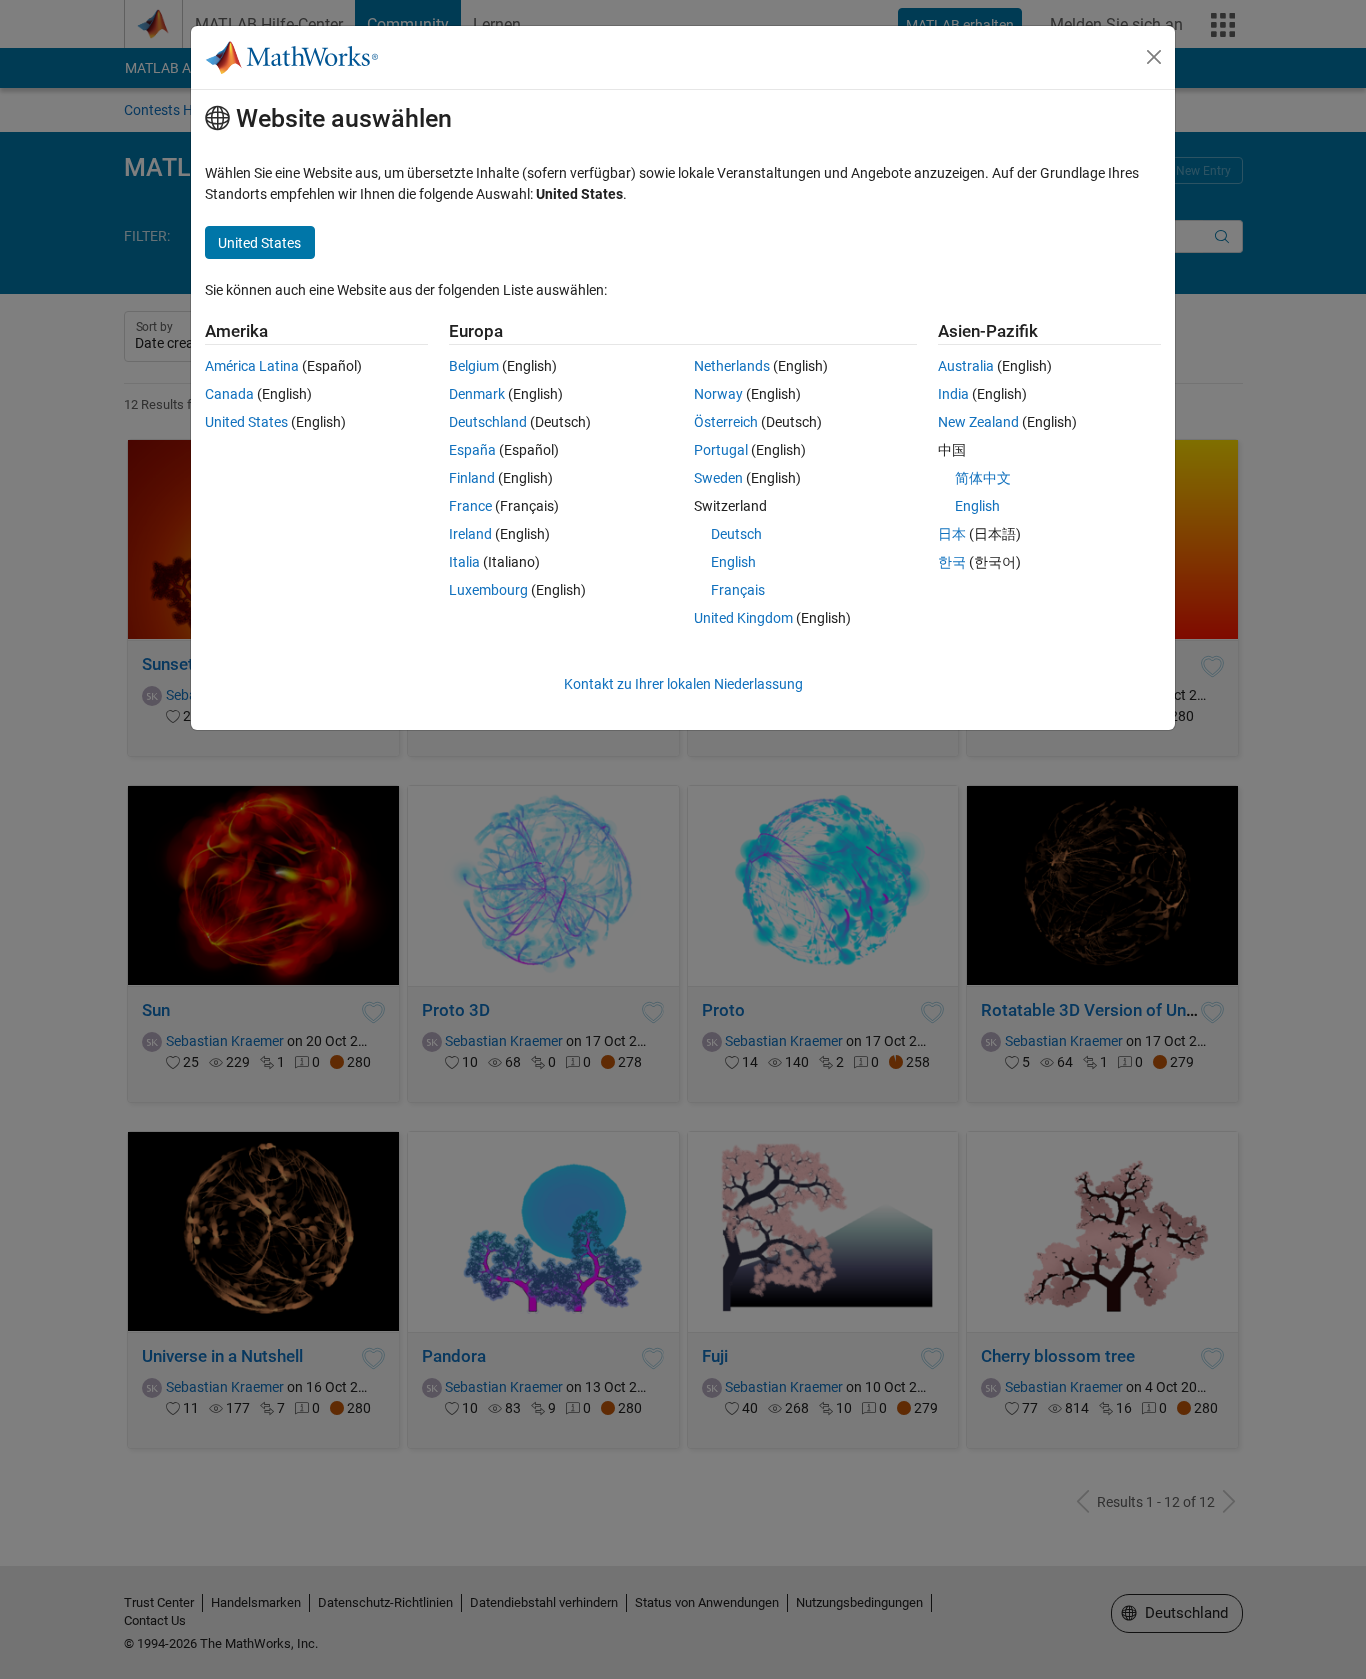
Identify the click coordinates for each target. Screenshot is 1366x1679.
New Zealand (978, 422)
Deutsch (736, 534)
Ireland (470, 534)
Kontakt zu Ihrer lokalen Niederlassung (683, 684)
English (733, 562)
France (470, 506)
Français (738, 590)
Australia (966, 366)
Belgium (474, 366)
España (472, 450)
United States (246, 422)
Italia (464, 562)
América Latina (252, 366)
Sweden (718, 478)
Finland (472, 478)
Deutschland (488, 422)
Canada (229, 394)
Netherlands (732, 366)
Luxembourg (488, 590)
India (953, 394)
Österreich (726, 422)
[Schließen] (1154, 57)
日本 (952, 534)
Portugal (721, 450)
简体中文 (983, 478)
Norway (718, 394)
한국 (952, 562)
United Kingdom (743, 618)
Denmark (477, 394)
